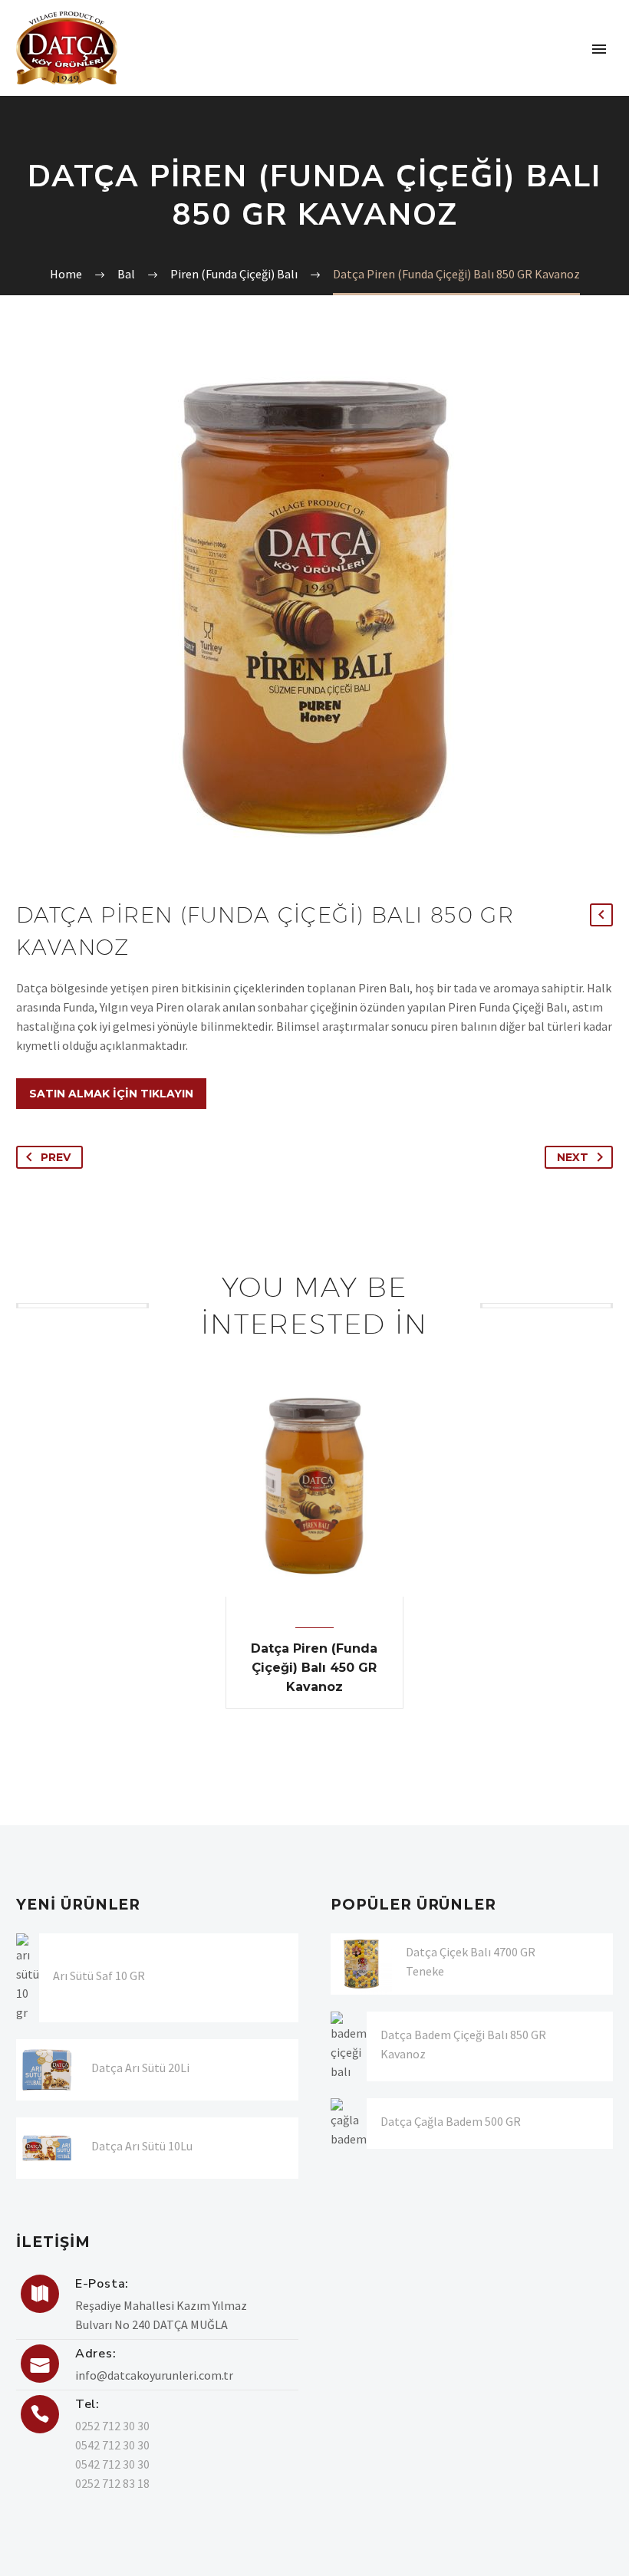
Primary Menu (599, 49)
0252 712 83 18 (112, 2483)
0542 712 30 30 (112, 2445)
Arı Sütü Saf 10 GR (99, 1976)
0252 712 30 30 (112, 2426)
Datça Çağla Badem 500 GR (451, 2121)
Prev (56, 1157)
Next (573, 1157)
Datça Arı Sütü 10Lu (142, 2146)
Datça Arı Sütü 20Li (140, 2068)
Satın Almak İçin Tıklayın (111, 1094)
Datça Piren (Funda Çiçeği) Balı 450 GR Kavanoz (314, 1668)
